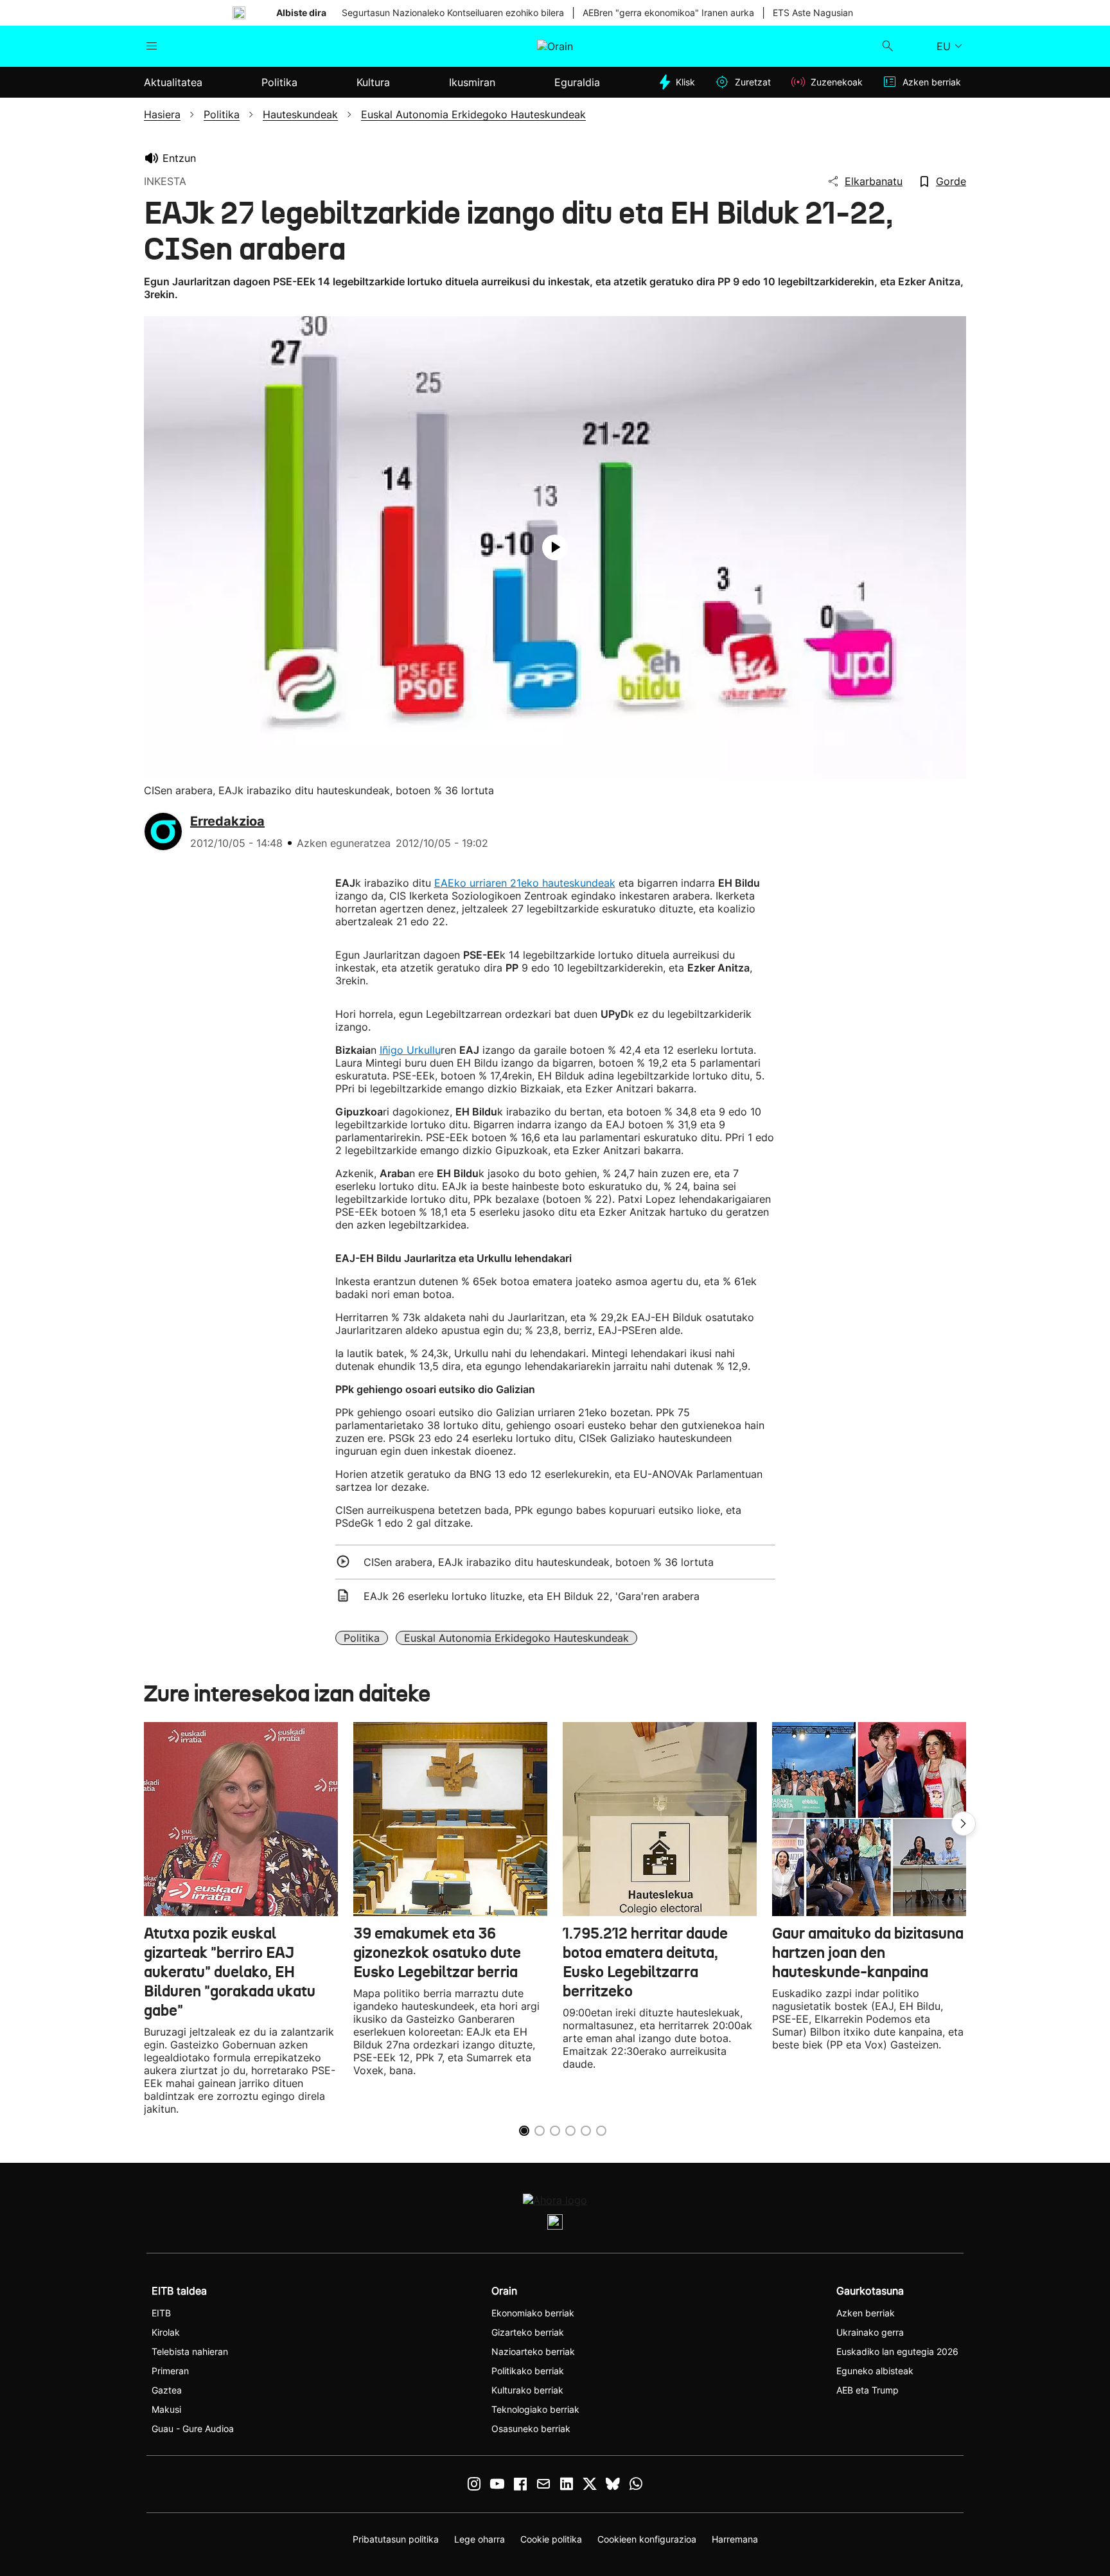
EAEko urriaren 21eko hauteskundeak (525, 883)
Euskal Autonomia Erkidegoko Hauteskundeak (516, 1638)
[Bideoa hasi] (555, 547)
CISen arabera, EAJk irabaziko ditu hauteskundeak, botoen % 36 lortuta (539, 1562)
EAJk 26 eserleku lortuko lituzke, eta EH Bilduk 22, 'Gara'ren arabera (532, 1596)
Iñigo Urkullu (410, 1050)
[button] (964, 1824)
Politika (362, 1638)
